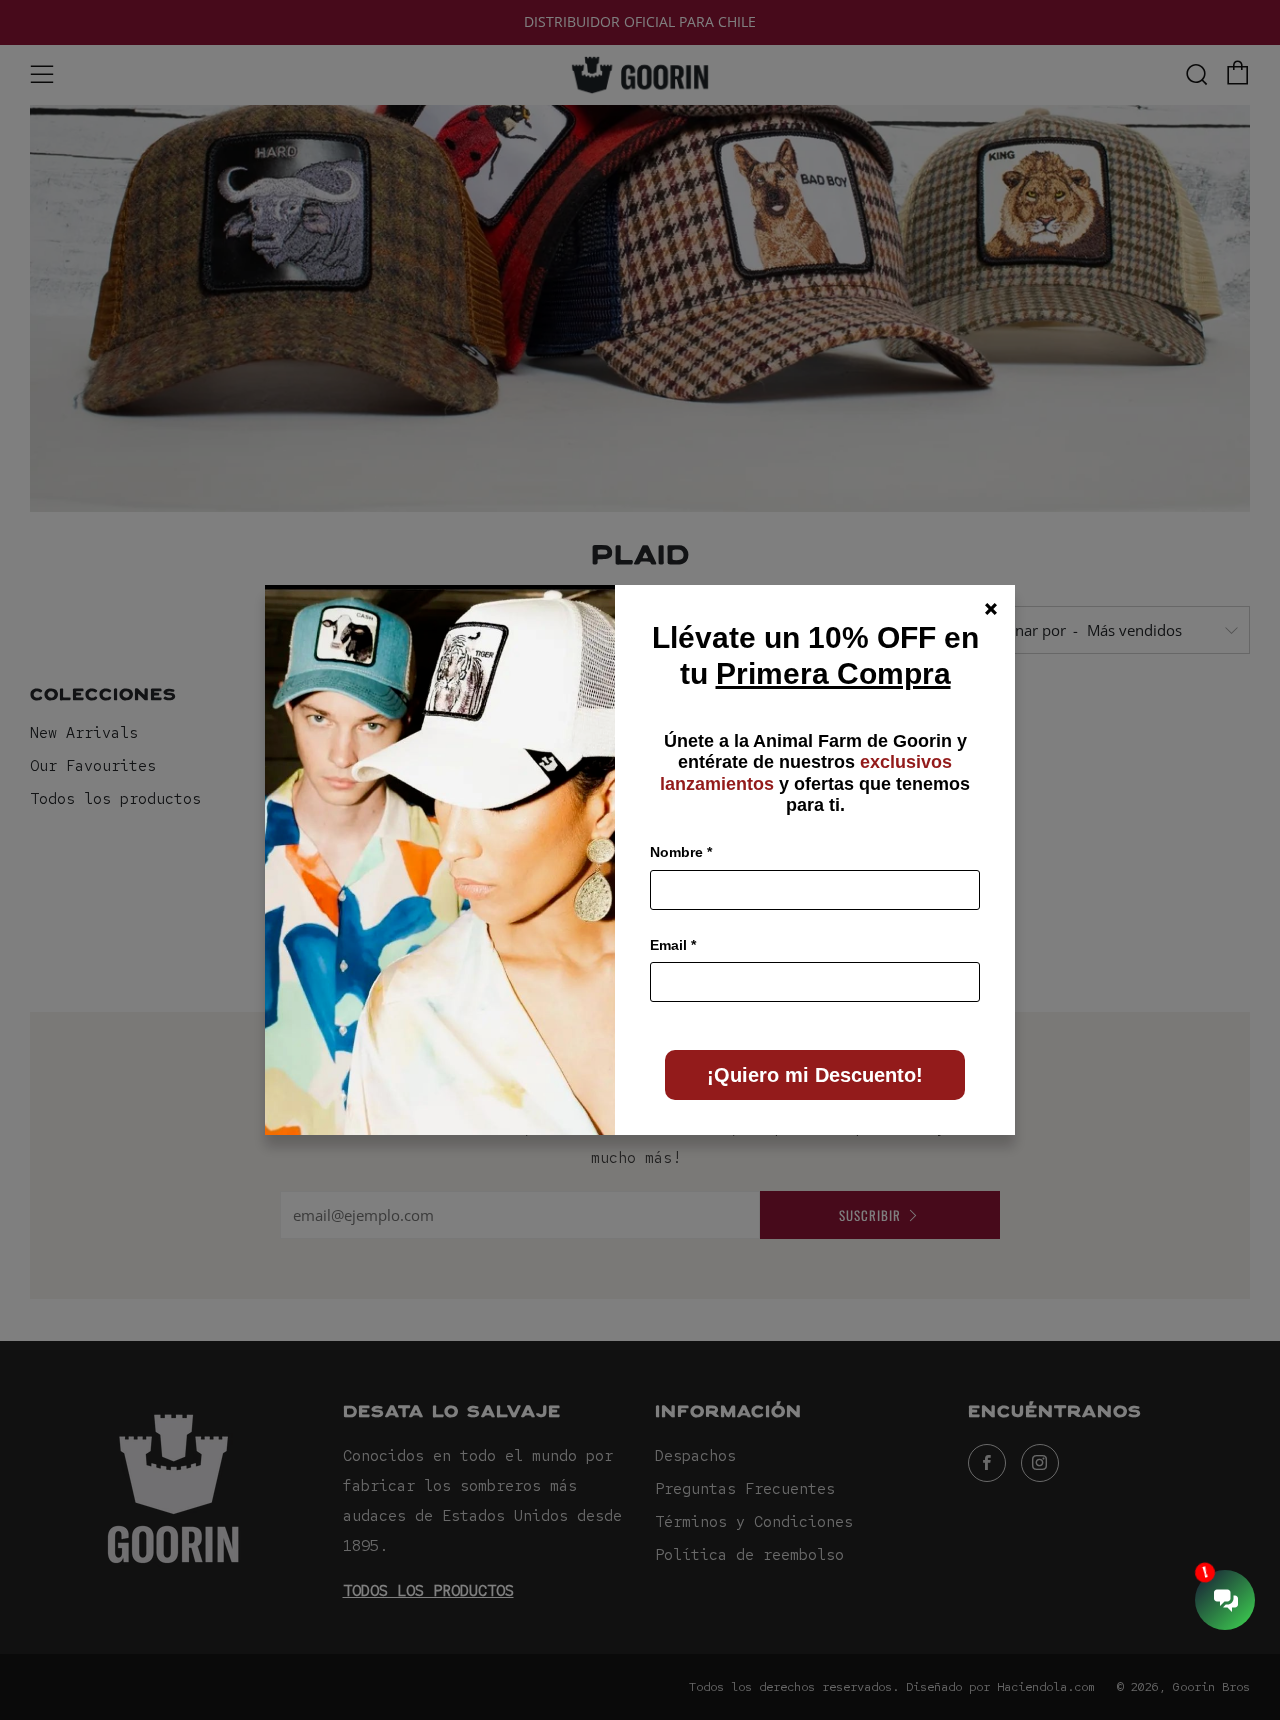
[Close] (991, 609)
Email (673, 945)
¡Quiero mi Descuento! (815, 1075)
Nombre (681, 852)
